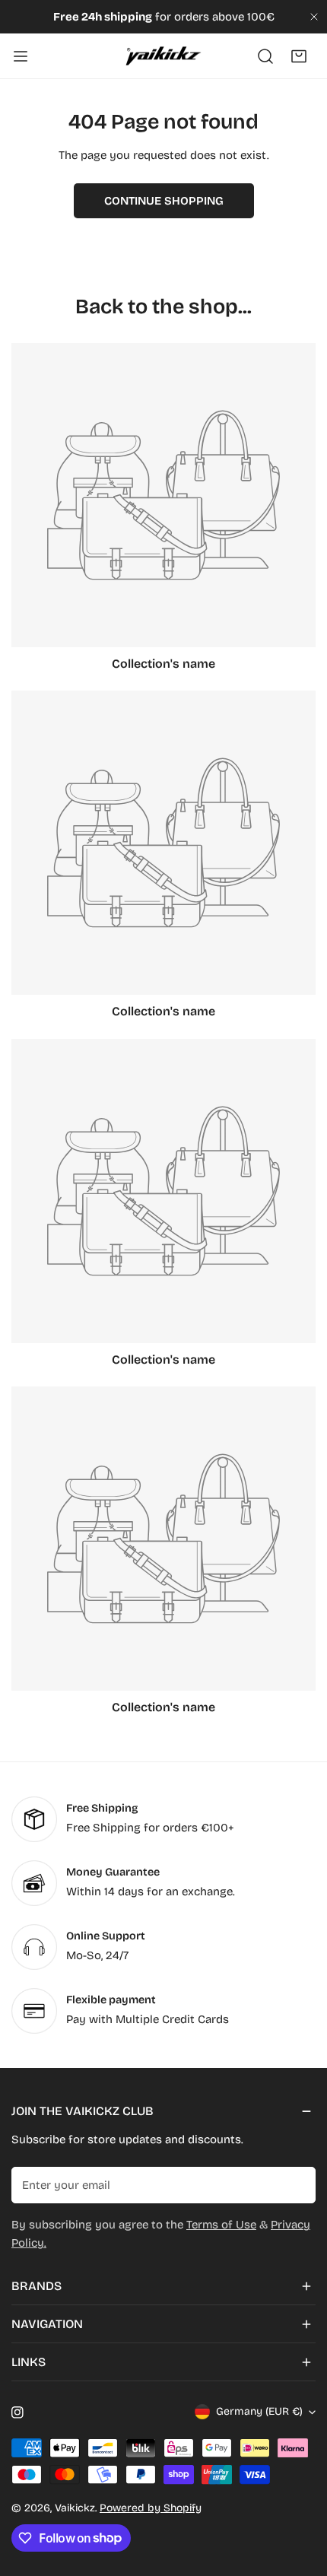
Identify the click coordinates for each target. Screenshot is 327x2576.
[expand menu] (21, 56)
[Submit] (296, 2184)
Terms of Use (221, 2225)
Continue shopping (164, 201)
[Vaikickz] (163, 56)
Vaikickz (75, 2508)
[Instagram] (17, 2412)
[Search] (265, 56)
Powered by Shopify (151, 2508)
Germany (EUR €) (259, 2411)
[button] (299, 56)
